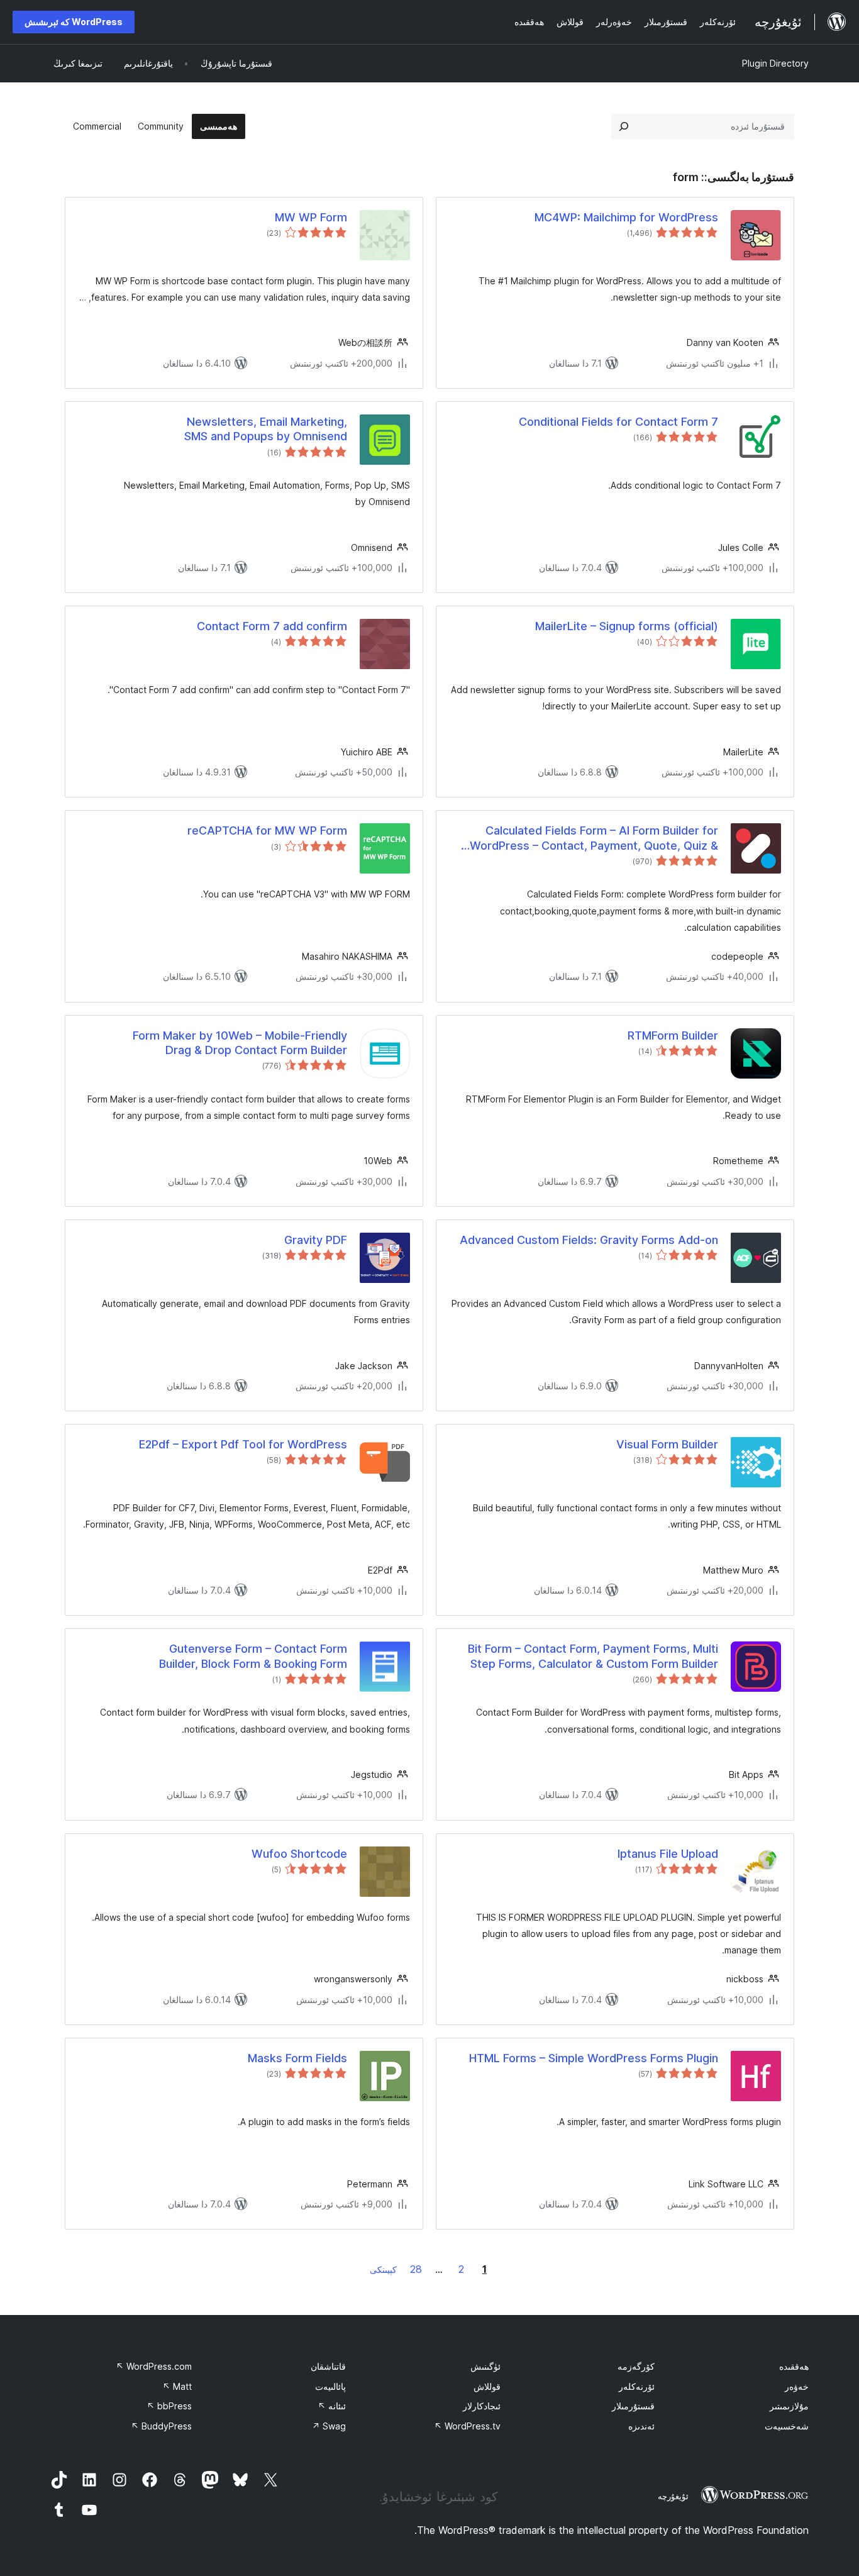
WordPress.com (154, 2366)
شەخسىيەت (787, 2426)
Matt (177, 2386)
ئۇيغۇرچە (673, 2496)
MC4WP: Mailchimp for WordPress (626, 217)
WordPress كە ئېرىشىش (74, 22)
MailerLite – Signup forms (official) (627, 626)
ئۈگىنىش (485, 2366)
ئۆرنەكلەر (637, 2386)
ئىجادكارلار (482, 2406)
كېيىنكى (383, 2269)
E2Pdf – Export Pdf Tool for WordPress (243, 1444)
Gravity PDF (316, 1240)
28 (416, 2269)
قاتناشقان (328, 2366)
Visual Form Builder (667, 1444)
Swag (329, 2426)
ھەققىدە (794, 2366)
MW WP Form (311, 217)
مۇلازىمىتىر (789, 2406)
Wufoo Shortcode (299, 1854)
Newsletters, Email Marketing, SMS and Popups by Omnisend (266, 429)
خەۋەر (797, 2386)
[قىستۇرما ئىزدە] (624, 126)
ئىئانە (332, 2406)
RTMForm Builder (673, 1035)
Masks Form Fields (297, 2058)
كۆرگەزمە (636, 2366)
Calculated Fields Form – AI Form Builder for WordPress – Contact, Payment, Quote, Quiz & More (594, 838)
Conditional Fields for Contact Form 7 (618, 422)
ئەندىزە (641, 2426)
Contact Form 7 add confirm (272, 626)
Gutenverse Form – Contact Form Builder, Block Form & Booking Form (253, 1656)
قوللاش (487, 2386)
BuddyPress (161, 2426)
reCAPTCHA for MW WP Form (267, 830)
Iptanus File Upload (668, 1854)
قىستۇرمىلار (633, 2406)
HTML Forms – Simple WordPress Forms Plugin (594, 2058)
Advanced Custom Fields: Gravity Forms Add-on (589, 1240)
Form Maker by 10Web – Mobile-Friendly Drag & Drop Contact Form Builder (240, 1043)
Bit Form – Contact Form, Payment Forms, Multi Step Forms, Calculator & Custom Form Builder (593, 1656)
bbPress (169, 2406)
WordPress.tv (467, 2426)
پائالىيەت (330, 2386)
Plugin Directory (775, 63)
